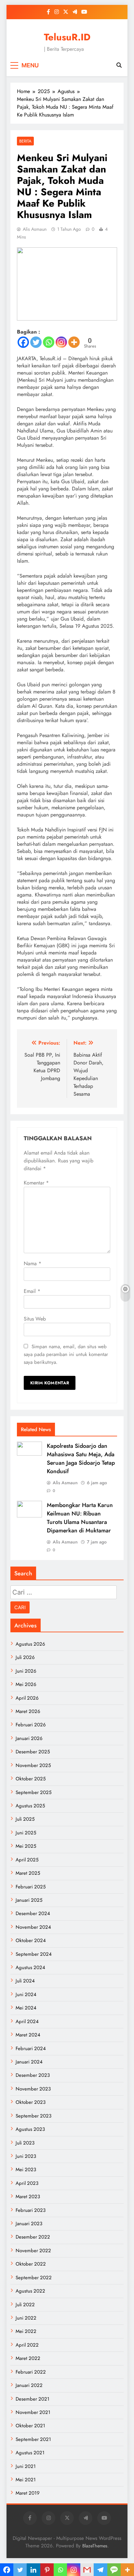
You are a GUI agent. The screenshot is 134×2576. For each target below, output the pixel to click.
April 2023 (27, 2183)
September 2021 (33, 2439)
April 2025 (27, 1860)
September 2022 (34, 2278)
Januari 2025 (29, 1900)
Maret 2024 (28, 2035)
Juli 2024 (25, 1981)
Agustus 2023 (30, 2129)
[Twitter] (36, 342)
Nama (33, 1263)
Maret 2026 (28, 1711)
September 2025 (33, 1792)
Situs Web (35, 1319)
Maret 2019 (28, 2493)
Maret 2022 (28, 2358)
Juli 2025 (25, 1819)
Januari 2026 (29, 1738)
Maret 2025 (28, 1873)
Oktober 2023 (31, 2102)
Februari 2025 (31, 1887)
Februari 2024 (31, 2048)
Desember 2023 (33, 2075)
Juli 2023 (25, 2143)
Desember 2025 (33, 1752)
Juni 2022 (26, 2318)
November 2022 (33, 2251)
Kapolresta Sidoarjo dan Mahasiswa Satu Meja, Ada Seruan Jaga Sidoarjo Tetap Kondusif (81, 1459)
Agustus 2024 (30, 1967)
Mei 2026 (26, 1684)
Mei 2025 (26, 1846)
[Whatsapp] (49, 342)
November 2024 (33, 1927)
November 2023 (33, 2089)
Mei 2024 (26, 2008)
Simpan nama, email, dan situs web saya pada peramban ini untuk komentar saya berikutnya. (66, 1354)
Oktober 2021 (30, 2426)
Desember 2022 (33, 2237)
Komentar (36, 1183)
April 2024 (27, 2021)
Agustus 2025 (30, 1806)
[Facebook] (23, 342)
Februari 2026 (31, 1725)
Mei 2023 (26, 2170)
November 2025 (33, 1765)
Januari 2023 (29, 2224)
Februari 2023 (31, 2210)
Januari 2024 (29, 2062)
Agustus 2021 (30, 2453)
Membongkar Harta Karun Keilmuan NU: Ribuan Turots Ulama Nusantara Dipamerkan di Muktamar (80, 1518)
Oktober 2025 (31, 1779)
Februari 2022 (31, 2372)
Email (32, 1291)
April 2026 (27, 1698)
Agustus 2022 (30, 2291)
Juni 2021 (26, 2466)
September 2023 (33, 2116)
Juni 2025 (26, 1833)
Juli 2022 (25, 2305)
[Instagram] (61, 342)
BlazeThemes (95, 2546)
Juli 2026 (25, 1657)
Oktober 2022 (31, 2264)
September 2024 (34, 1954)
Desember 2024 (33, 1913)
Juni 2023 (26, 2156)
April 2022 (27, 2345)
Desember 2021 (33, 2399)
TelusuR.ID (67, 37)
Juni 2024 (26, 1994)
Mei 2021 (26, 2480)
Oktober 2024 (31, 1940)
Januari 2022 (29, 2385)
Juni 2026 (26, 1671)
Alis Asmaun (35, 229)
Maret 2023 (28, 2197)
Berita (25, 141)
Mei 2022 (26, 2331)
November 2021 (33, 2412)
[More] (74, 342)
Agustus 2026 (30, 1644)
